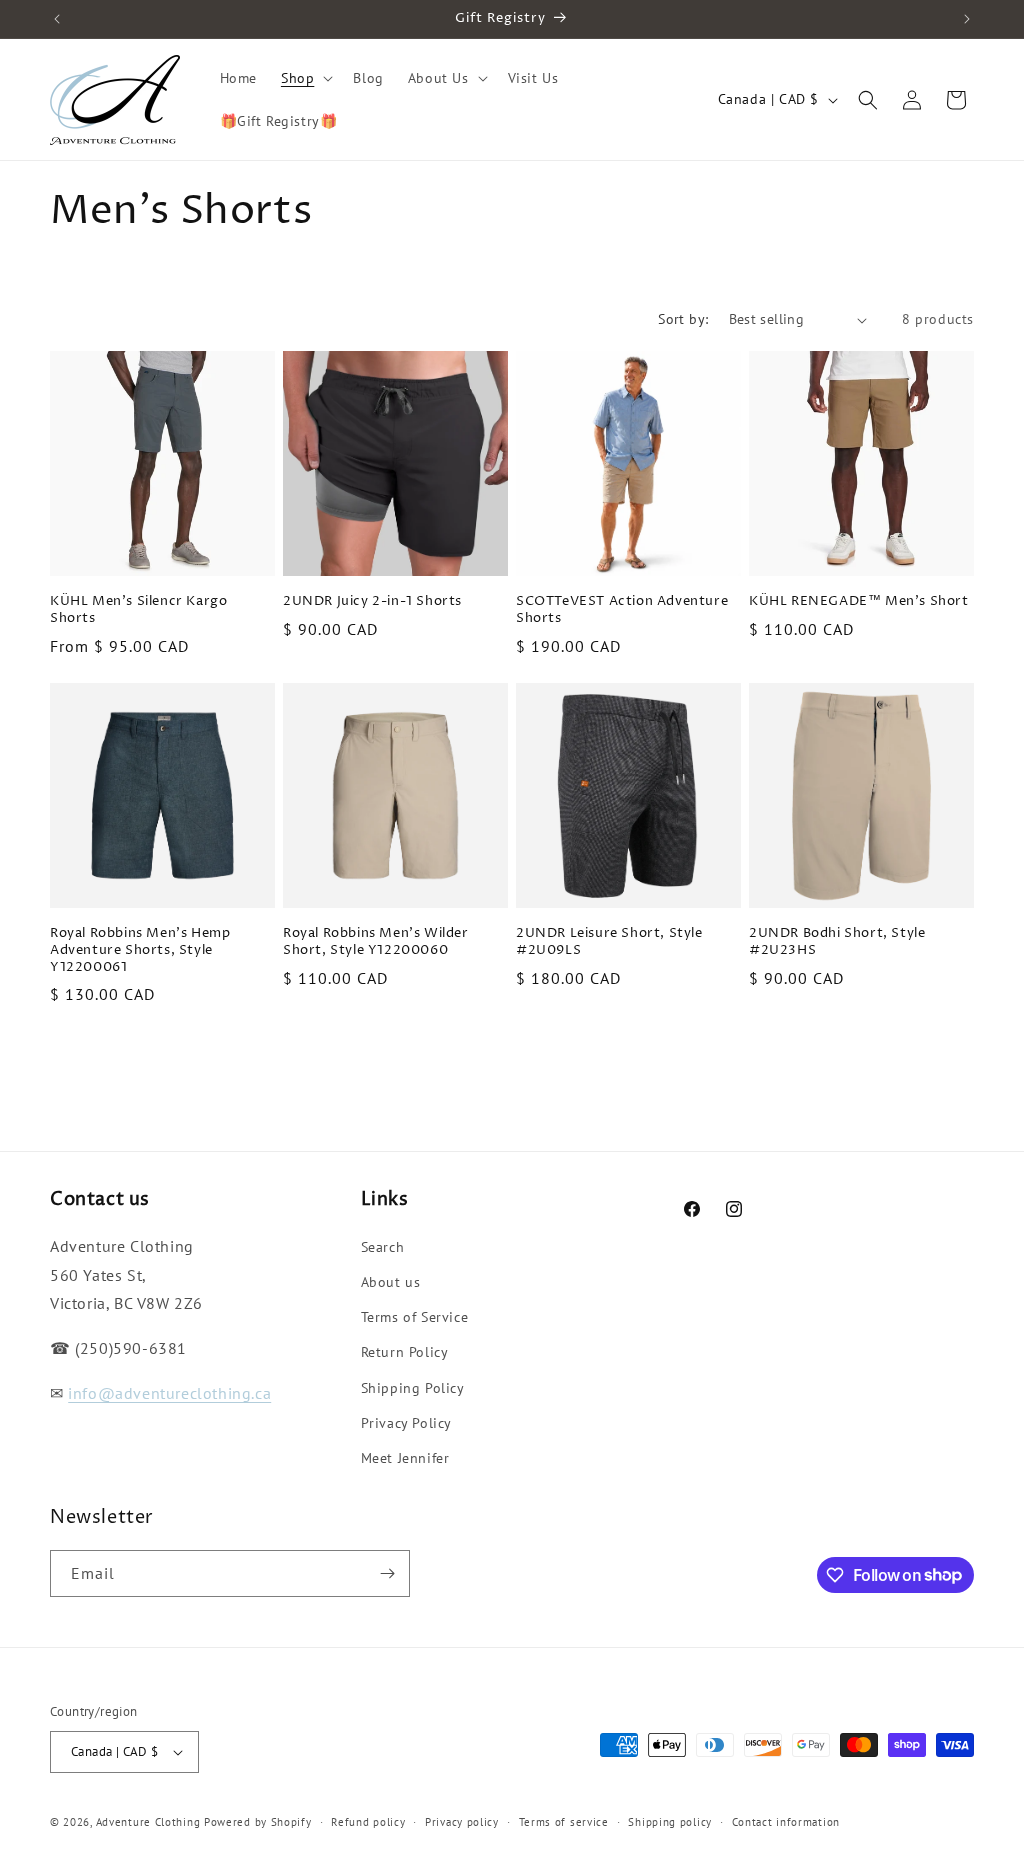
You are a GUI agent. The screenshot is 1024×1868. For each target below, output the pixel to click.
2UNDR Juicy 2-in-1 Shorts (372, 601)
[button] (305, 78)
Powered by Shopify (258, 1822)
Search (383, 1247)
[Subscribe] (387, 1573)
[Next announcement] (967, 19)
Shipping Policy (413, 1388)
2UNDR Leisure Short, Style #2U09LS (609, 942)
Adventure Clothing (148, 1822)
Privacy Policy (406, 1423)
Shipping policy (670, 1822)
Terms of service (564, 1822)
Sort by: (683, 319)
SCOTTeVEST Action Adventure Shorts (622, 610)
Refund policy (368, 1822)
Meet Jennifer (405, 1458)
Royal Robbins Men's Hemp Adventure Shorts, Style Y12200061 (140, 950)
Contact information (786, 1822)
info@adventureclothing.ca (169, 1393)
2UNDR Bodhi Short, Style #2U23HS (837, 942)
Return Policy (405, 1352)
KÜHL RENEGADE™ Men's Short (859, 601)
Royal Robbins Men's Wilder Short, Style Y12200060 (376, 942)
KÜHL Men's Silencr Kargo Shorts (138, 610)
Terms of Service (415, 1317)
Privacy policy (462, 1822)
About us (391, 1282)
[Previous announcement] (57, 19)
